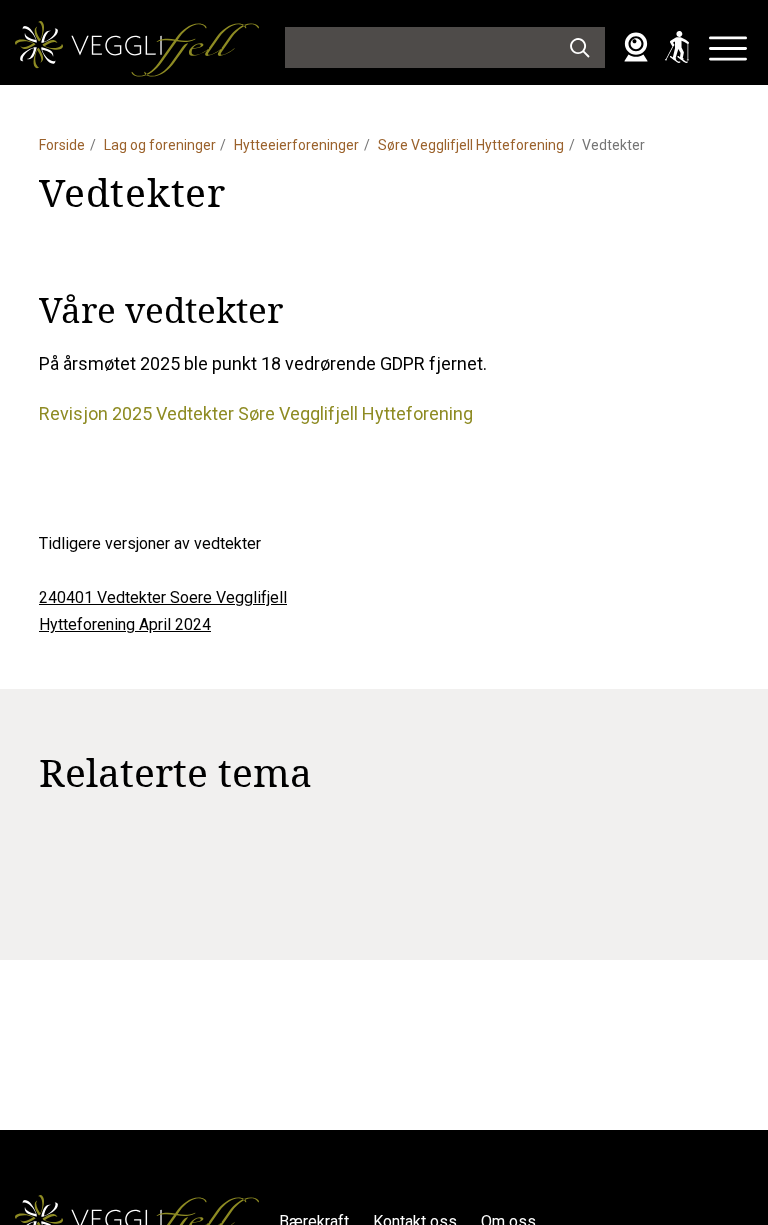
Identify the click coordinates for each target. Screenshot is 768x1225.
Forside (62, 145)
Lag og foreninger (160, 145)
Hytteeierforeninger (296, 145)
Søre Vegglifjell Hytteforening (471, 145)
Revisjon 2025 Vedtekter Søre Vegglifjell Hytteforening (256, 413)
